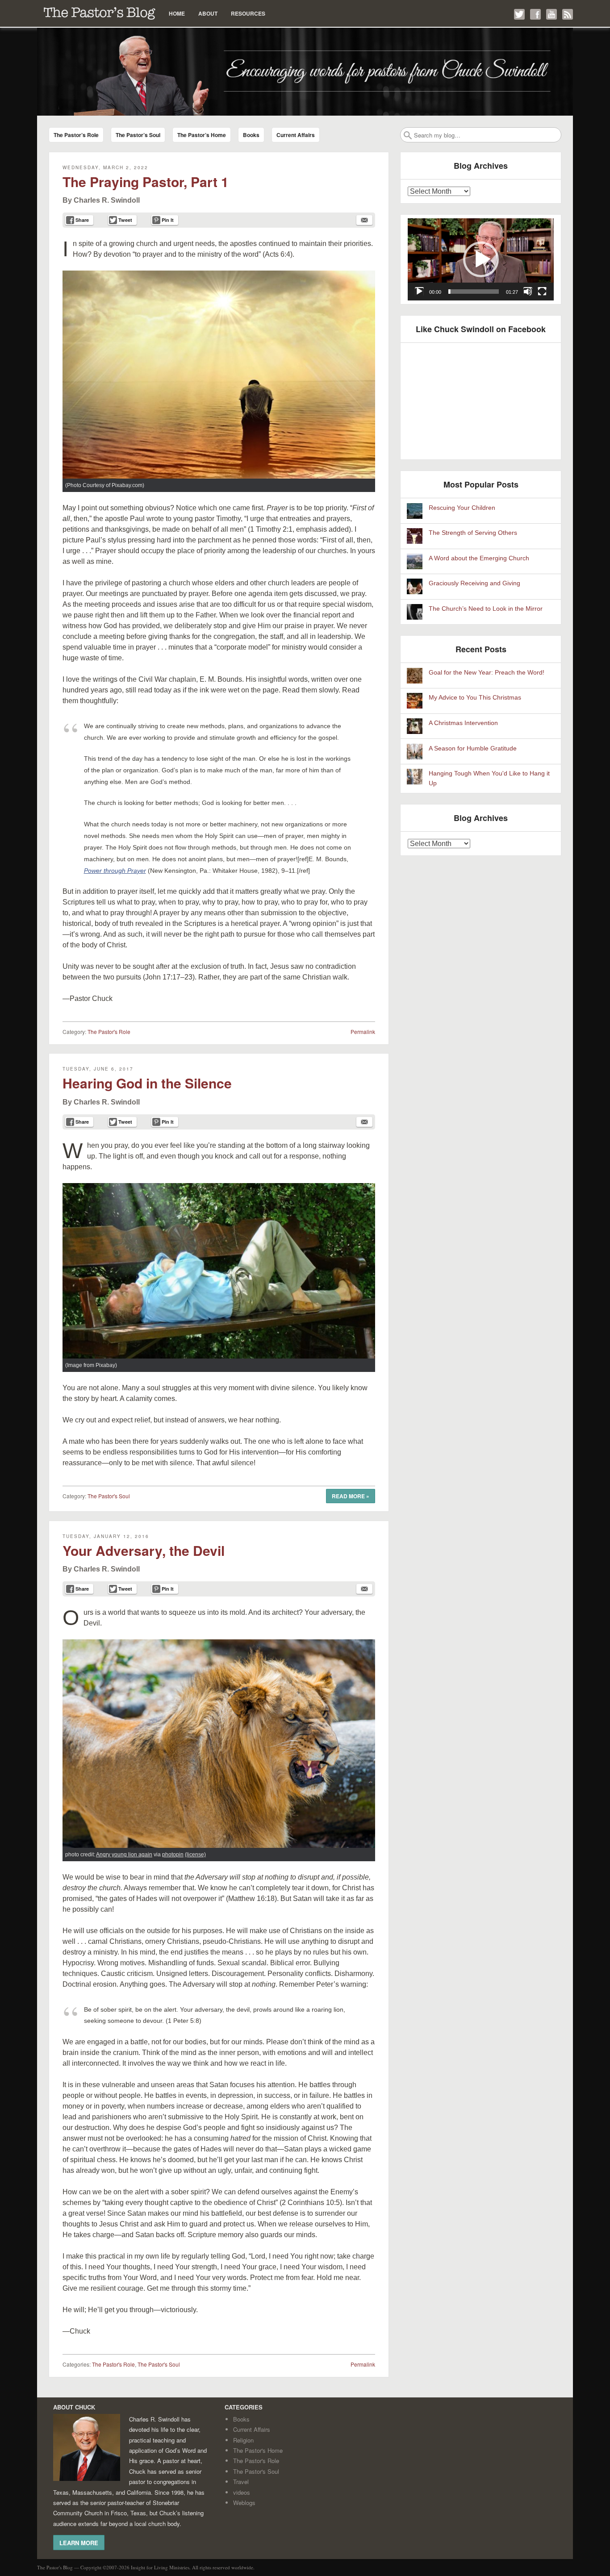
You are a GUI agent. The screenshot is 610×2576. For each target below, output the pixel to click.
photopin (173, 1855)
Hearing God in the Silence (147, 1083)
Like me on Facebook (535, 14)
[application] (481, 259)
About (208, 13)
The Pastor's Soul (109, 1496)
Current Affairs (296, 135)
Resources (248, 13)
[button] (481, 259)
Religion (243, 2440)
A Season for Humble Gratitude (473, 748)
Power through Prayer (115, 871)
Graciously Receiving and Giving (474, 583)
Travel (241, 2482)
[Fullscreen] (542, 292)
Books (251, 135)
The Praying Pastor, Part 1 (146, 181)
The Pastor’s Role (76, 135)
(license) (195, 1855)
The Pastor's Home (258, 2450)
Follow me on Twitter (519, 14)
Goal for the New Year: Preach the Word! (487, 673)
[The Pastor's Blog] (305, 72)
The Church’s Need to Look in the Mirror (486, 609)
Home (177, 13)
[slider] (474, 292)
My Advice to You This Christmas (475, 698)
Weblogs (244, 2503)
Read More (351, 1496)
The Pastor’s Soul (138, 135)
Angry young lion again (124, 1855)
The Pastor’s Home (202, 135)
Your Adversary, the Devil (144, 1550)
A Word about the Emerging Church (479, 558)
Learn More (79, 2543)
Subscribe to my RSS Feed (568, 14)
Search (408, 135)
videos (242, 2492)
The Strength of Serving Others (473, 533)
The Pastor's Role (109, 1032)
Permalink (363, 1032)
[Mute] (528, 292)
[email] (364, 220)
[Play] (419, 292)
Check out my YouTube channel (552, 14)
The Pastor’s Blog (100, 13)
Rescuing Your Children (462, 508)
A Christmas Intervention (463, 723)
